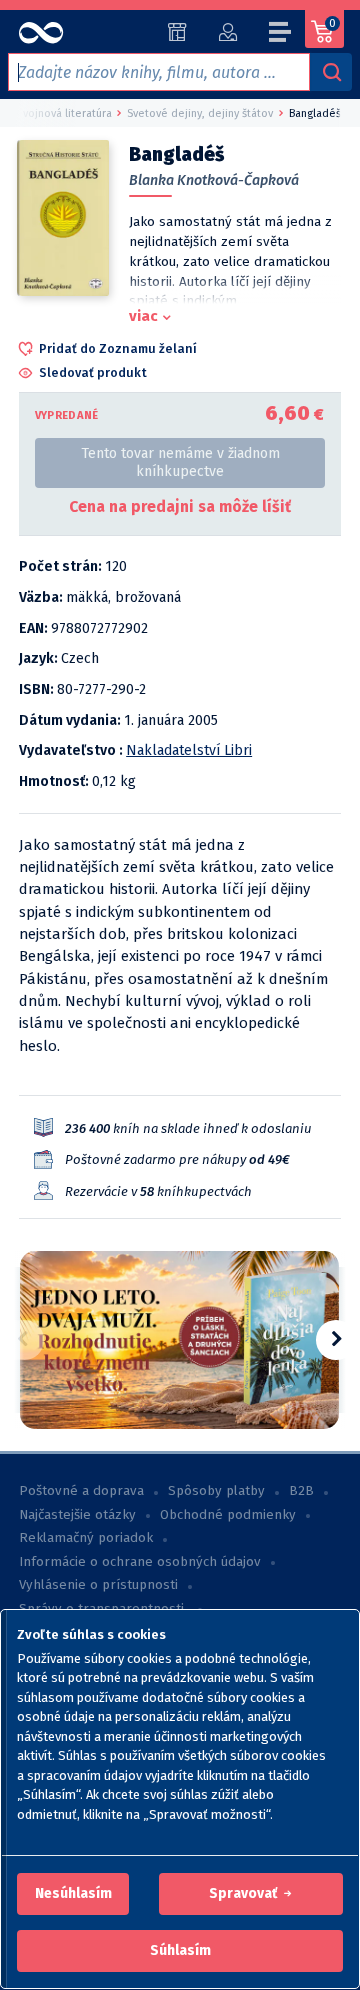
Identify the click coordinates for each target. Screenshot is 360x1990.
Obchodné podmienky (228, 1515)
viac (143, 316)
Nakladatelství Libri (189, 750)
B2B (301, 1491)
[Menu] (281, 35)
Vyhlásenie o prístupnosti (98, 1585)
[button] (73, 1894)
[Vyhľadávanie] (331, 72)
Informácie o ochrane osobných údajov (140, 1562)
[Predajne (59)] (177, 32)
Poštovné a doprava (81, 1491)
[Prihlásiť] (227, 32)
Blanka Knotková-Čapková (214, 180)
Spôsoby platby (216, 1491)
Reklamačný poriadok (86, 1538)
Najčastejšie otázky (77, 1515)
